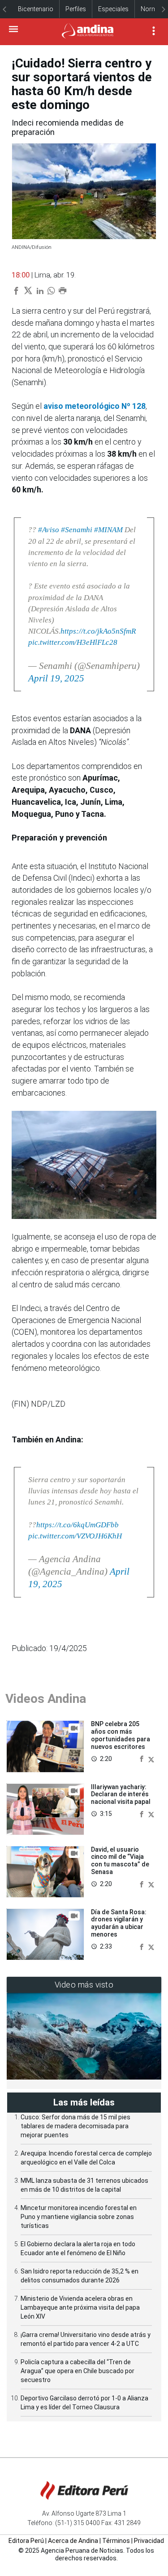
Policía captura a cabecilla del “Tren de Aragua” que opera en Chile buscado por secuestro (78, 2371)
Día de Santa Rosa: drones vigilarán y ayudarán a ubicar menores (119, 1923)
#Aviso (49, 530)
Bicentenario (36, 9)
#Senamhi (77, 530)
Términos (116, 2541)
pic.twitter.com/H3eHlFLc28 (73, 642)
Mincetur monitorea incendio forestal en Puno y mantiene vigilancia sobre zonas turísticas (79, 2217)
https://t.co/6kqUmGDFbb (78, 1525)
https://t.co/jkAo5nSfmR (98, 631)
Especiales (113, 9)
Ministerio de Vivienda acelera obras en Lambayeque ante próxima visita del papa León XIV (80, 2307)
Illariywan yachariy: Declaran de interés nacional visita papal (121, 1794)
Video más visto (84, 1985)
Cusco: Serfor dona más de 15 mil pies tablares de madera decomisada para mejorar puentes (75, 2126)
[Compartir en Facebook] (142, 1759)
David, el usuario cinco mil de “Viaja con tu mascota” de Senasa (120, 1861)
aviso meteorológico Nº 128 (95, 406)
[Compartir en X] (151, 1759)
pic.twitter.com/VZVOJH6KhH (75, 1536)
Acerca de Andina (73, 2541)
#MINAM (108, 530)
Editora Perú (26, 2541)
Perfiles (76, 9)
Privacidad (149, 2541)
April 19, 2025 (56, 678)
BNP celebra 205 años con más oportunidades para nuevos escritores (121, 1735)
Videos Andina (46, 1699)
